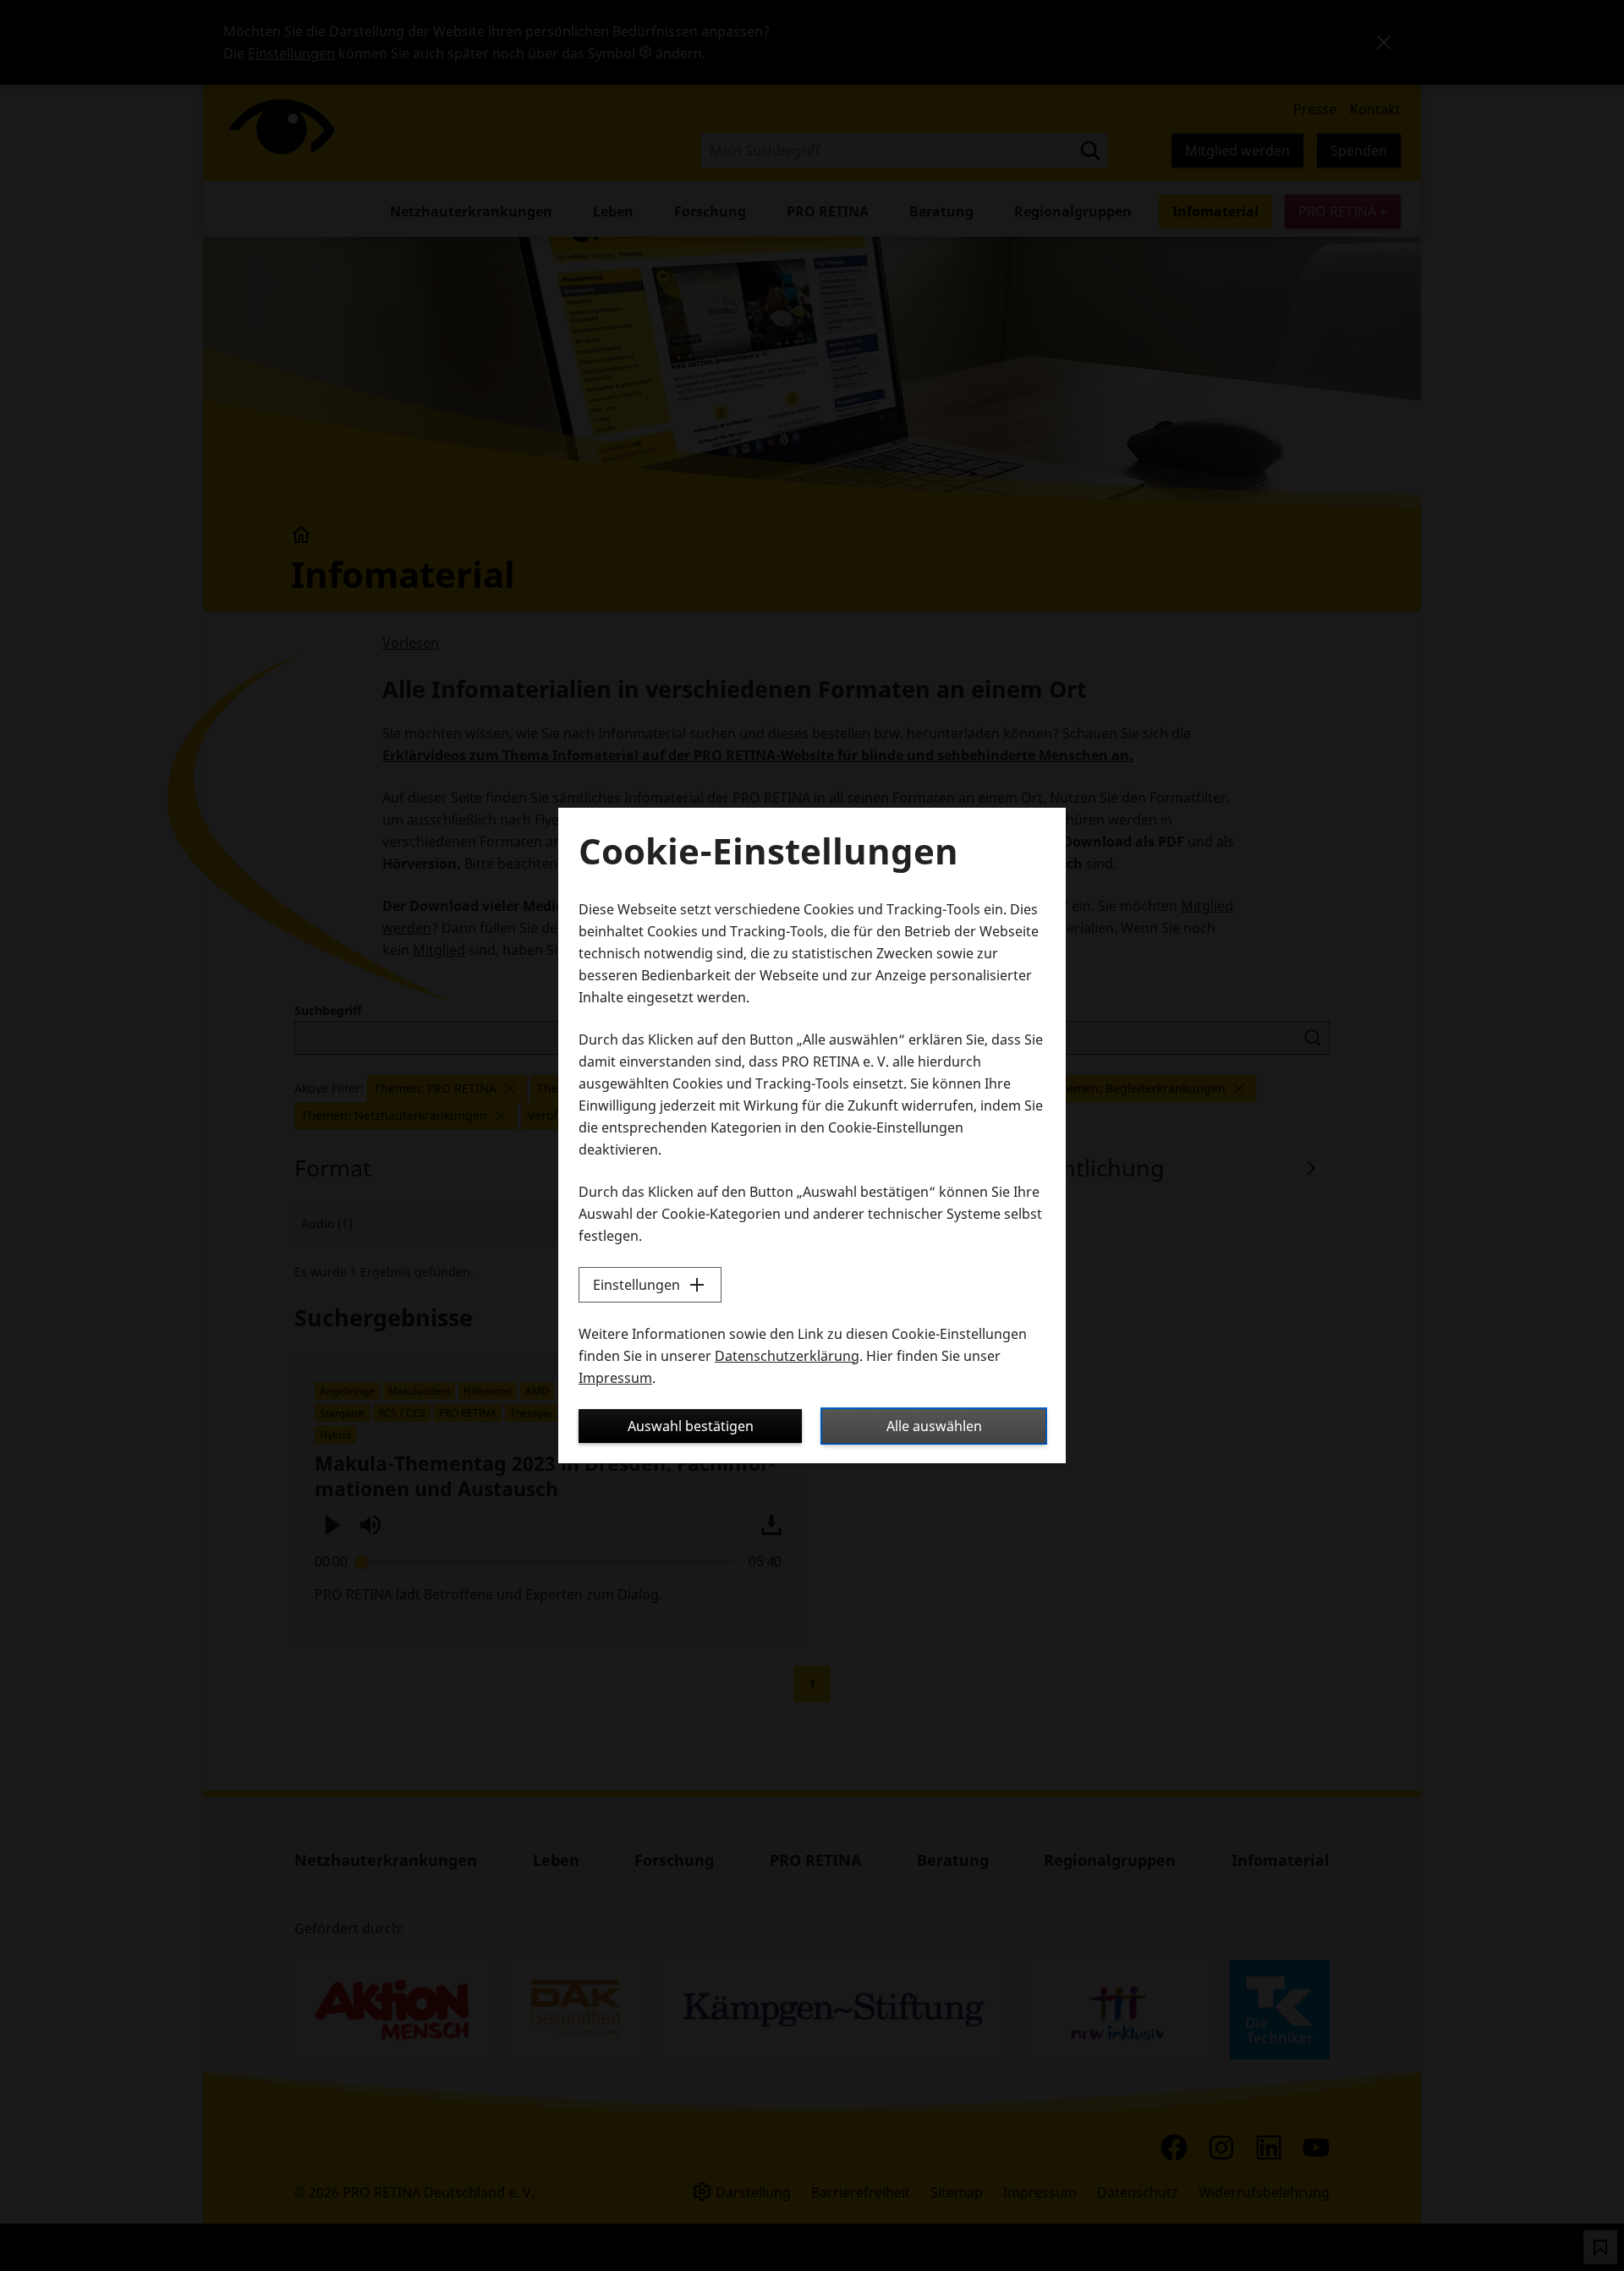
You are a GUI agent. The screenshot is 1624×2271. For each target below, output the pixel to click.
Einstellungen (636, 1285)
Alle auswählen (934, 1426)
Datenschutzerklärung (787, 1356)
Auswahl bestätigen (691, 1426)
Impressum (615, 1378)
